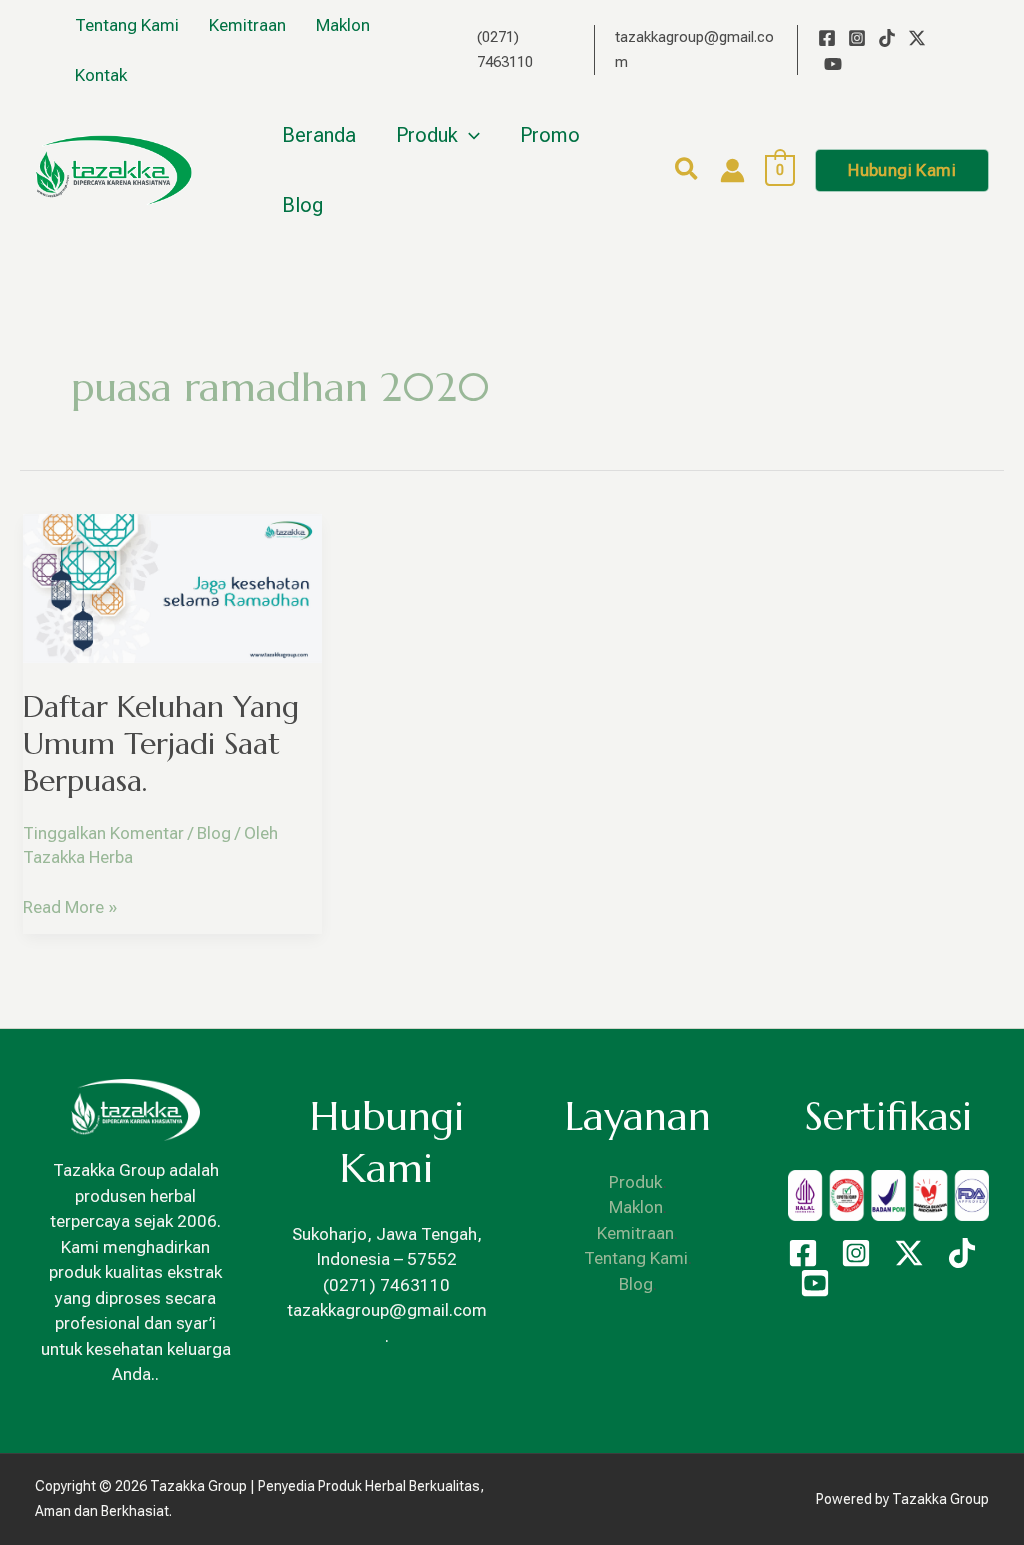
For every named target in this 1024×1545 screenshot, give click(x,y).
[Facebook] (827, 38)
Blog (214, 833)
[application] (469, 135)
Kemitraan (635, 1233)
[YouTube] (833, 64)
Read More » (70, 906)
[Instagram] (857, 38)
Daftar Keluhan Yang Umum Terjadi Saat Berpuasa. (161, 743)
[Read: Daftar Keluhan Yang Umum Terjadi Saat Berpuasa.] (172, 587)
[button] (687, 172)
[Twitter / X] (917, 38)
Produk (636, 1182)
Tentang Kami (636, 1258)
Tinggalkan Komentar (103, 833)
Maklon (636, 1207)
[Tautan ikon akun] (732, 170)
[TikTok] (887, 38)
